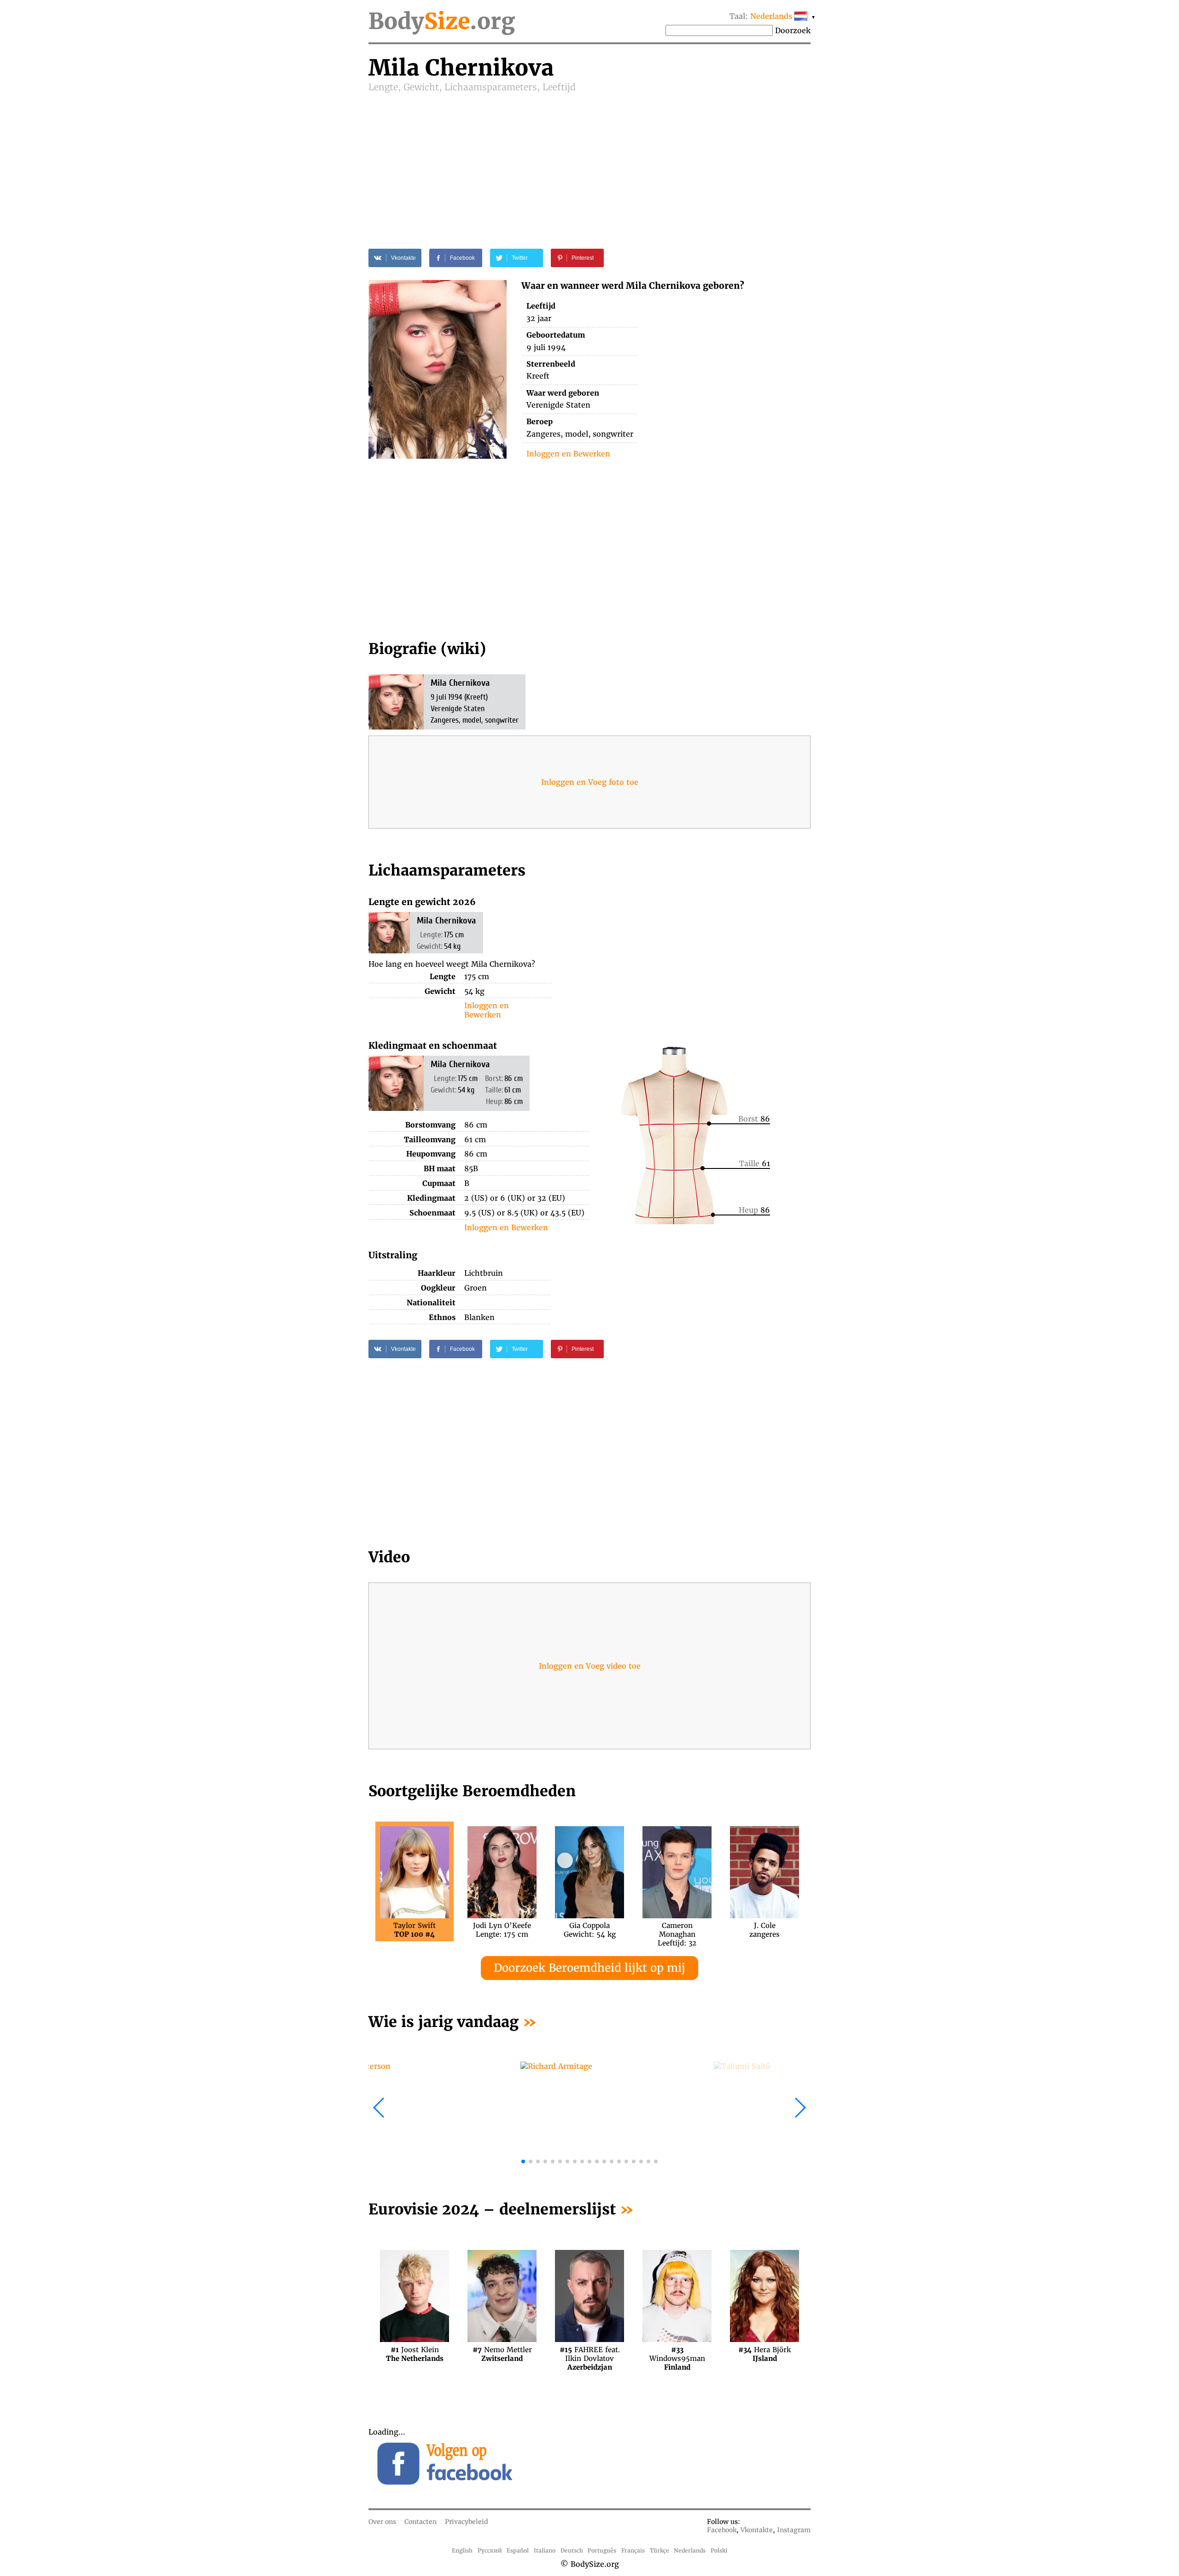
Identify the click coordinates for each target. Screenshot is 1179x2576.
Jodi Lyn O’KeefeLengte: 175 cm (502, 1930)
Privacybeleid (467, 2522)
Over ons (382, 2522)
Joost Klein (415, 2354)
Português (602, 2550)
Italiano (545, 2550)
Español (518, 2550)
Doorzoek (793, 30)
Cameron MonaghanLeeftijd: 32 (677, 1930)
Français (633, 2550)
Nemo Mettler (502, 2354)
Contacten (420, 2522)
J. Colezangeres (765, 1930)
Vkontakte (757, 2530)
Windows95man (677, 2354)
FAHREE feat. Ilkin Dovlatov (590, 2354)
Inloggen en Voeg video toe (590, 1666)
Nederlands (690, 2550)
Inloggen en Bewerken (568, 454)
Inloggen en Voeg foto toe (590, 782)
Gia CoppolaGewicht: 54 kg (590, 1930)
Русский (490, 2550)
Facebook (722, 2530)
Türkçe (660, 2550)
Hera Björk (765, 2354)
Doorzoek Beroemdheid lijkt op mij (589, 1968)
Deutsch (572, 2550)
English (462, 2550)
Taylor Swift (414, 1930)
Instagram (794, 2530)
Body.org (442, 21)
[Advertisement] (589, 162)
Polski (719, 2550)
